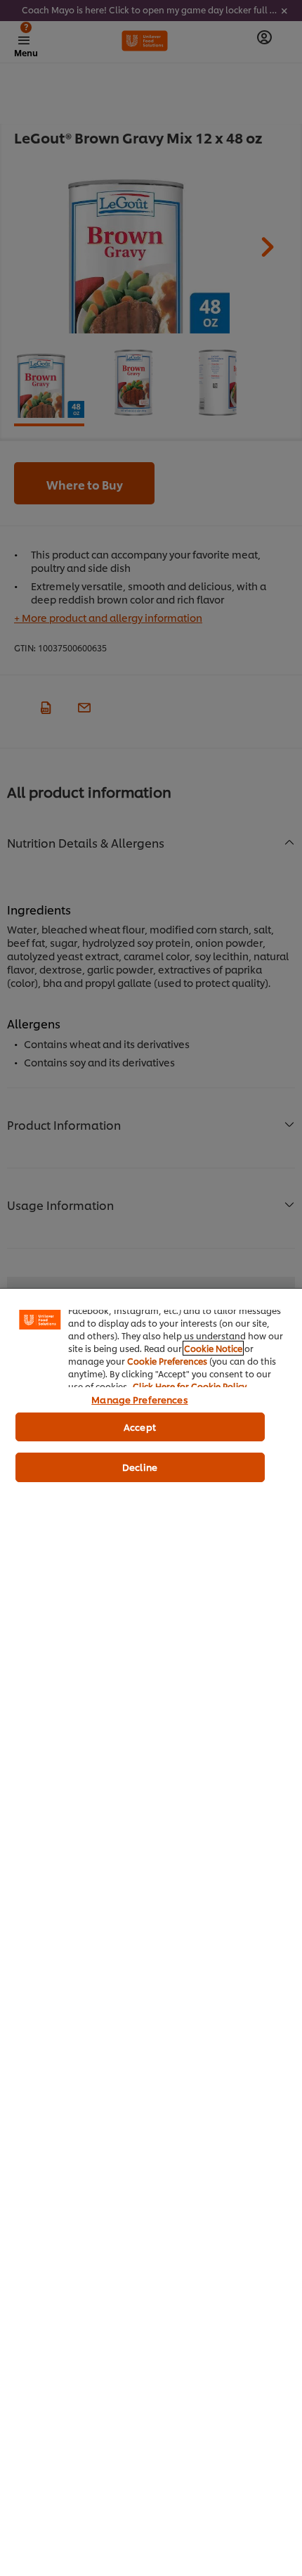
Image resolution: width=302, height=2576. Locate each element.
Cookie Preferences (167, 1361)
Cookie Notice (213, 1348)
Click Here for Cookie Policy (190, 1386)
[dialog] (151, 1932)
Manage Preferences (139, 1399)
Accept (140, 1427)
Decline (140, 1467)
